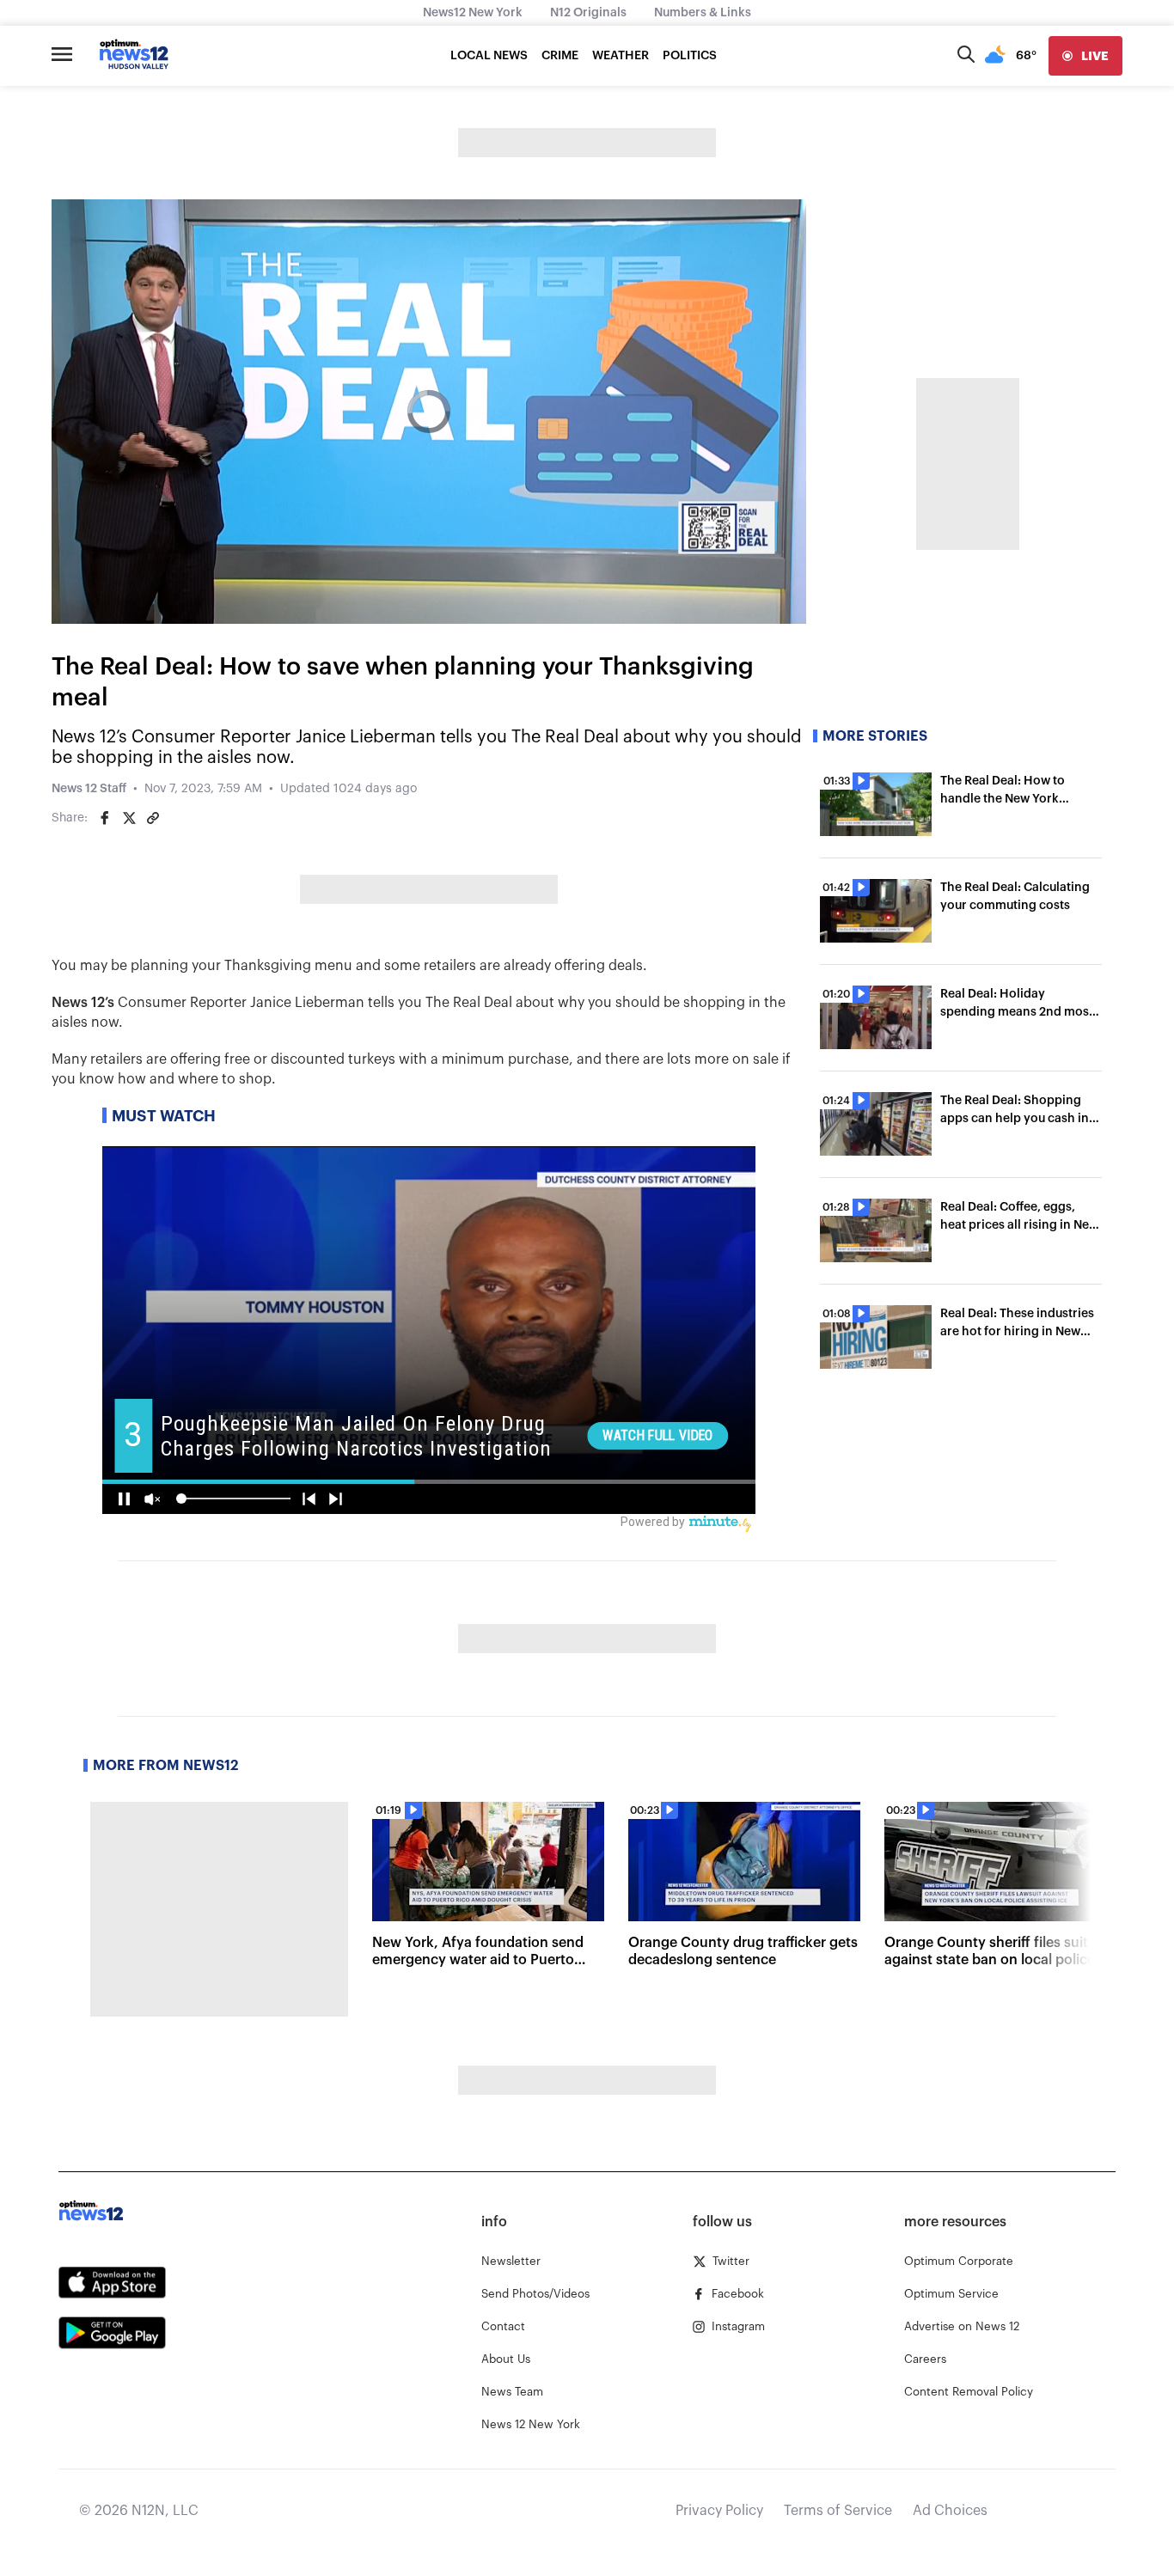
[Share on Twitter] (129, 818)
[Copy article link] (153, 818)
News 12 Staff (89, 789)
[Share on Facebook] (105, 818)
